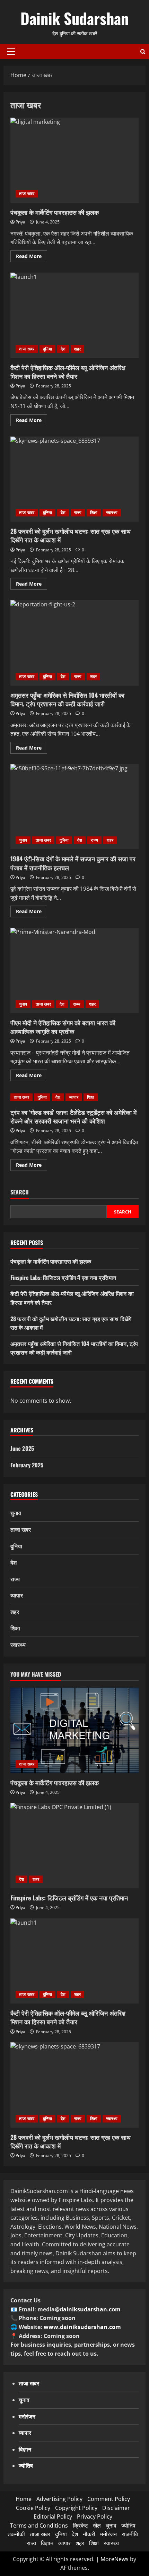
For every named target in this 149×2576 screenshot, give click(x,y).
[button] (11, 52)
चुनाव (23, 840)
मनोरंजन (108, 2534)
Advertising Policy (59, 2499)
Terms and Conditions (39, 2525)
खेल (97, 2525)
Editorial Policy (53, 2517)
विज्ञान (47, 2543)
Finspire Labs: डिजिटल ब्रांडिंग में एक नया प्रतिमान (63, 1277)
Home (24, 2499)
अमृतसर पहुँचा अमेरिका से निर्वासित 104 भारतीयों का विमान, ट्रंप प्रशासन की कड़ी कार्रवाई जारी (74, 643)
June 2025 (22, 1448)
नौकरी (89, 2534)
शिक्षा (94, 512)
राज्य (78, 512)
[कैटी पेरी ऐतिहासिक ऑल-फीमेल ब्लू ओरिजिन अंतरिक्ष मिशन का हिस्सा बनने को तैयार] (74, 1961)
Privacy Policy (95, 2517)
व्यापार (74, 1097)
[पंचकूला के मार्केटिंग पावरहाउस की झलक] (74, 1730)
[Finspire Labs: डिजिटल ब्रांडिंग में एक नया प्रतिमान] (74, 1846)
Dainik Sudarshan (74, 18)
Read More (32, 257)
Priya (20, 222)
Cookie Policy (33, 2508)
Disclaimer (116, 2508)
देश (63, 349)
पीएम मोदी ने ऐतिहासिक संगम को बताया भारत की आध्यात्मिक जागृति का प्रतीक (74, 970)
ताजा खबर (27, 194)
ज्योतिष (128, 2525)
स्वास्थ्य (112, 512)
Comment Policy (109, 2499)
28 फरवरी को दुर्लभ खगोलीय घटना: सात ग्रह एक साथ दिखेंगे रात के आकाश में (74, 479)
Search (20, 1192)
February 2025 (27, 1465)
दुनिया (47, 349)
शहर (77, 349)
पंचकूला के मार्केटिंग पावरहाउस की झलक (74, 160)
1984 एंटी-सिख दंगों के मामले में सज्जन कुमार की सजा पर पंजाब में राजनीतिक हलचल (74, 807)
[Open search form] (143, 52)
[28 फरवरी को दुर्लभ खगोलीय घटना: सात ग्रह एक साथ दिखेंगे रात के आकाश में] (74, 2085)
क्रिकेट (80, 2525)
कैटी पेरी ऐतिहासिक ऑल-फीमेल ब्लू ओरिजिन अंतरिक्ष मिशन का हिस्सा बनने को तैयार (74, 315)
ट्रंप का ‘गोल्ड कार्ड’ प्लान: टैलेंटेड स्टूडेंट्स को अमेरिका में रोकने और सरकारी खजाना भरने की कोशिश (73, 1116)
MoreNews (115, 2559)
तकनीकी (16, 2534)
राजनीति (130, 2534)
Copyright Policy (76, 2508)
